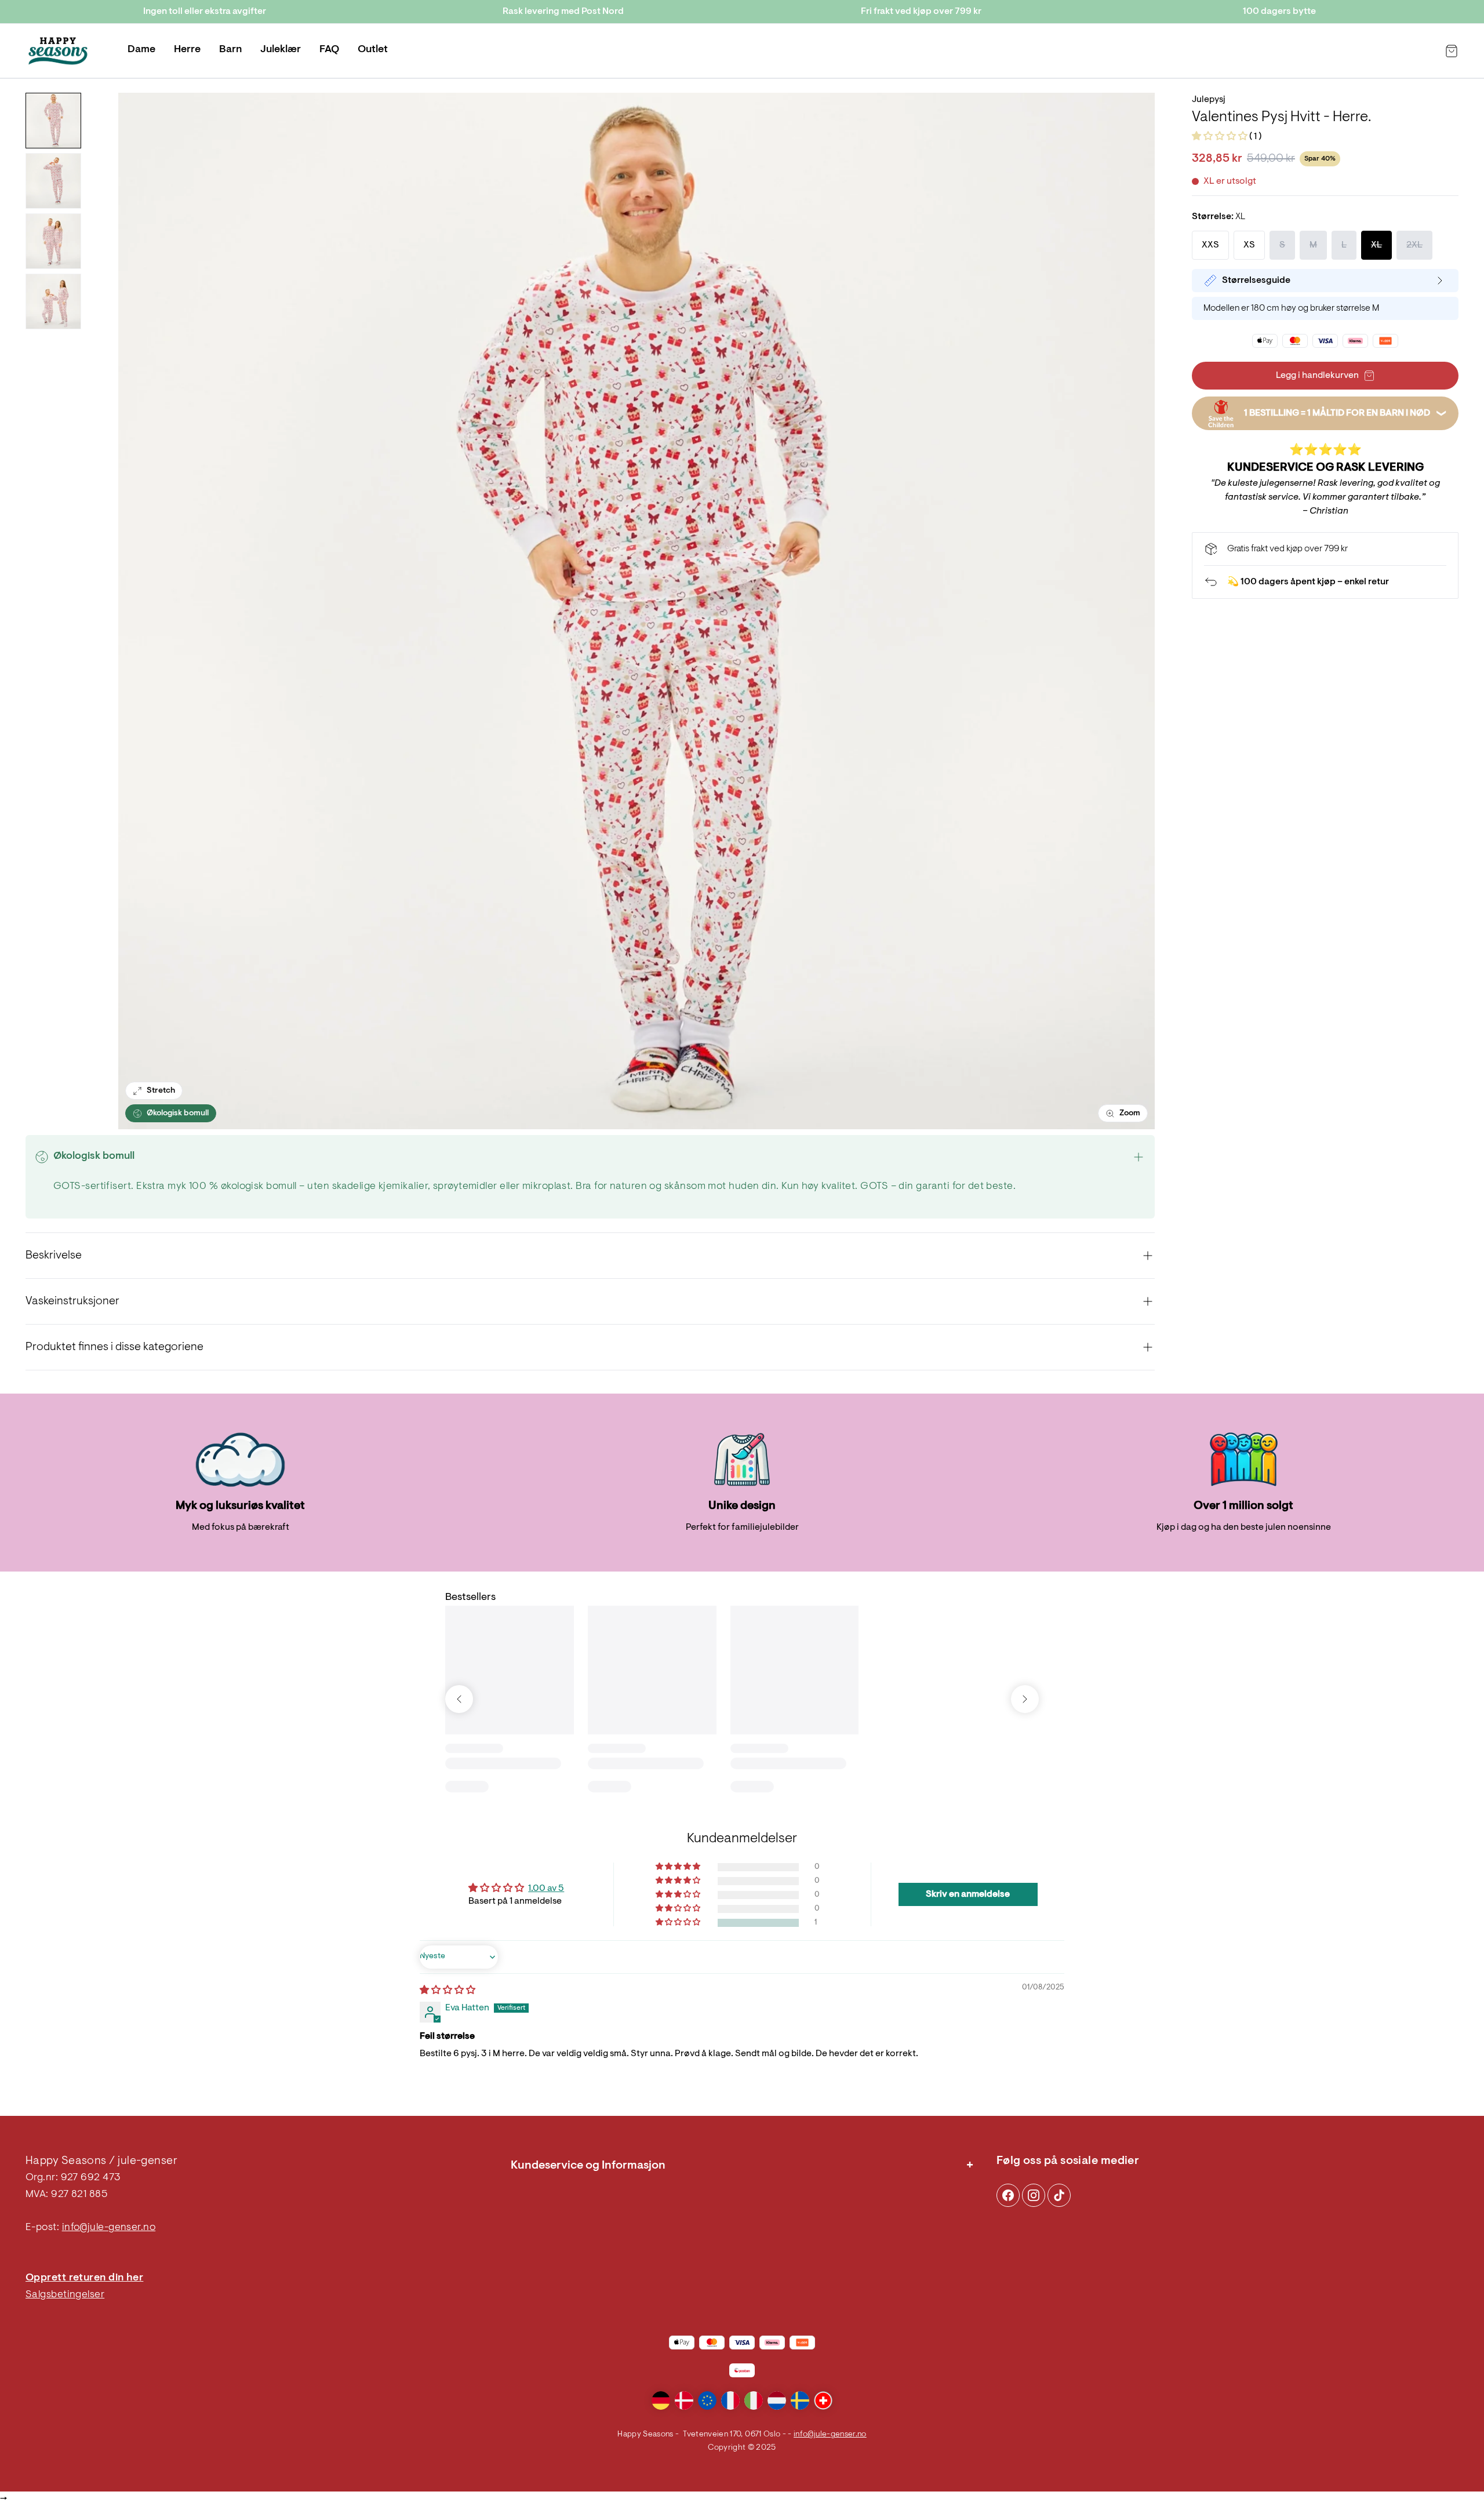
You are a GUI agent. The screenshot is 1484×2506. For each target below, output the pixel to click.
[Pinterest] (1034, 2195)
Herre (187, 50)
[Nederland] (777, 2400)
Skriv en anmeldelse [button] (968, 1894)
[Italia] (754, 2400)
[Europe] (707, 2400)
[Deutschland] (661, 2400)
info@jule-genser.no (109, 2228)
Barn (230, 50)
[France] (730, 2400)
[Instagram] (1008, 2195)
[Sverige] (800, 2400)
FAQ (329, 50)
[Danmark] (684, 2400)
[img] (448, 1991)
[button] (1221, 137)
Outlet (373, 50)
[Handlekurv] (1452, 51)
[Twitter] (1059, 2195)
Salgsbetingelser (65, 2295)
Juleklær (281, 50)
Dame (141, 50)
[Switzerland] (823, 2400)
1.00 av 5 (546, 1889)
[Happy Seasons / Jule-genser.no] (58, 51)
